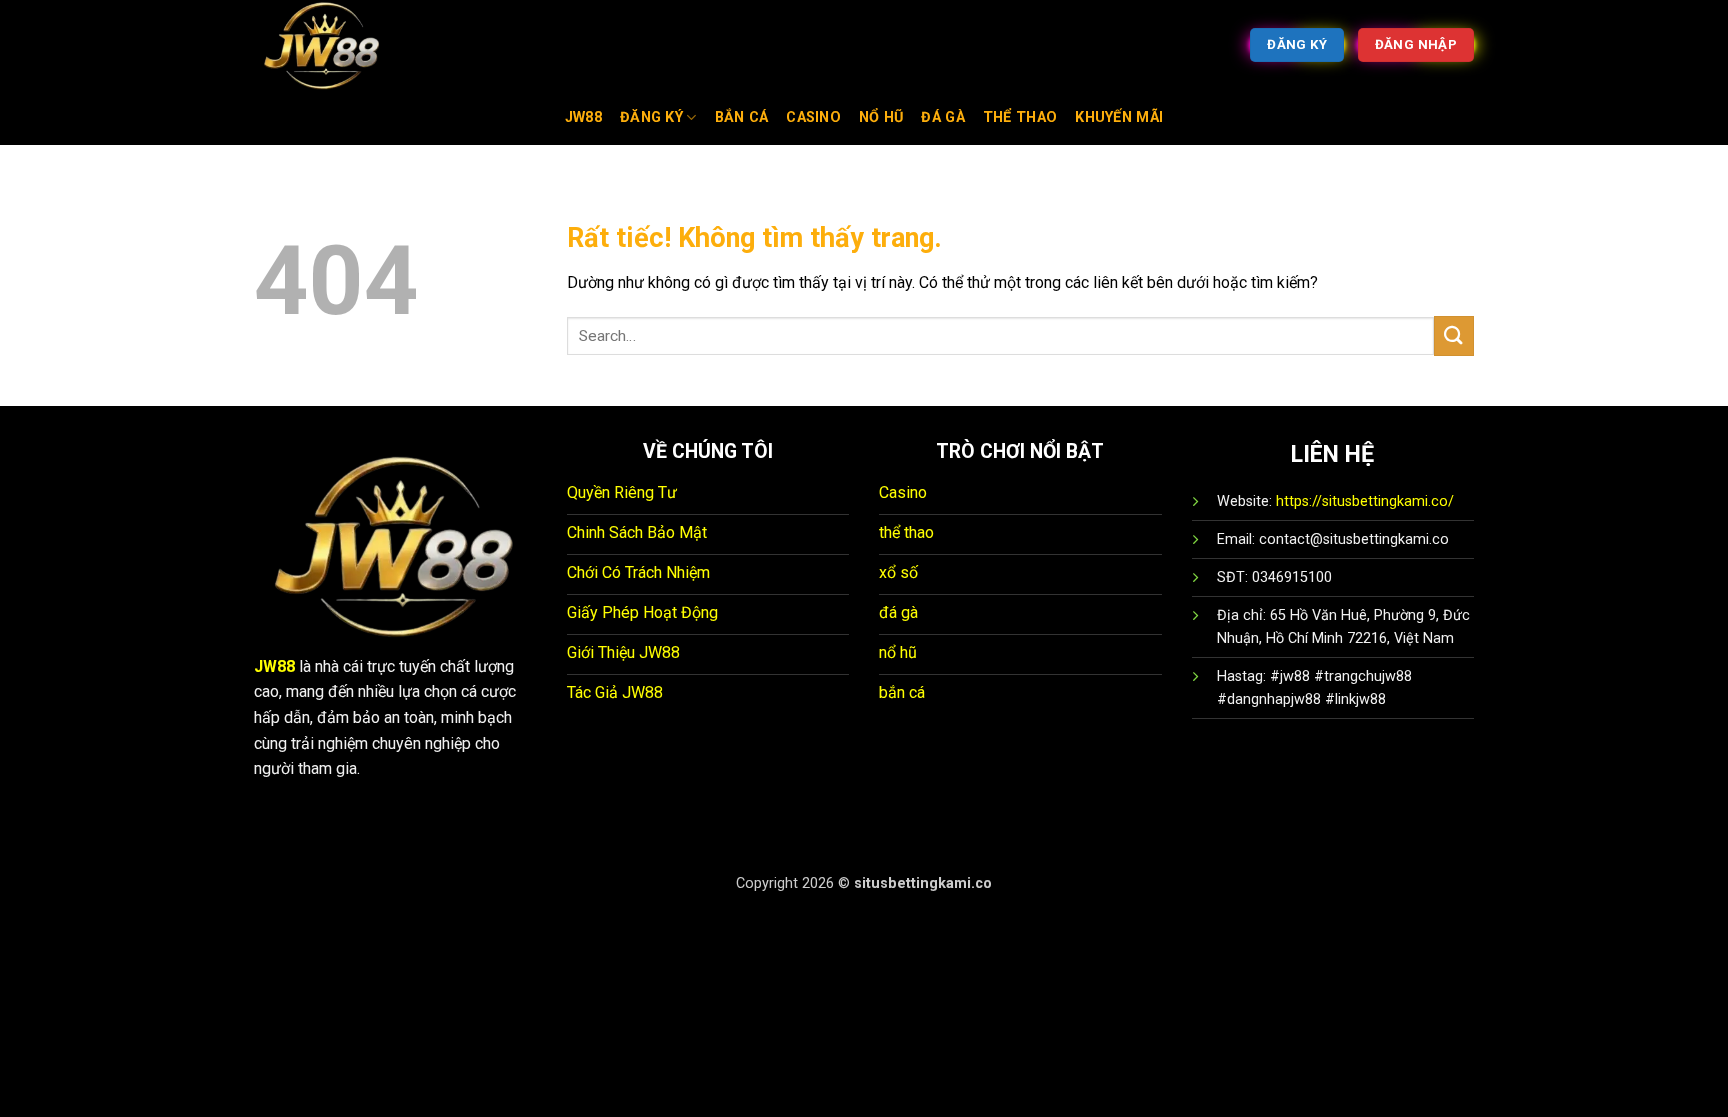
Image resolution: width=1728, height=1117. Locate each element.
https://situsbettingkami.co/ (1365, 501)
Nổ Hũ (881, 117)
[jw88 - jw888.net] (354, 45)
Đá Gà (942, 117)
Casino (813, 117)
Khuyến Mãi (1119, 117)
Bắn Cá (742, 117)
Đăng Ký (651, 117)
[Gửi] (1454, 335)
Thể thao (1020, 117)
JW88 (583, 117)
